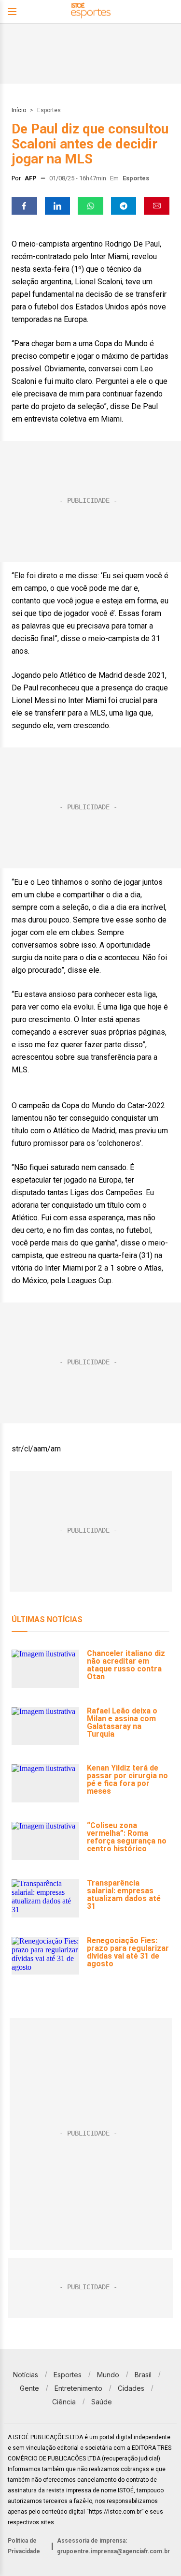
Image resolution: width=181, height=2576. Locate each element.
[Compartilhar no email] (157, 206)
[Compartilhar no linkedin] (58, 206)
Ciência (64, 2402)
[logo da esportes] (91, 12)
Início (19, 110)
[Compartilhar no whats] (90, 206)
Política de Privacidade (24, 2546)
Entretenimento (78, 2388)
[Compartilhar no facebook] (24, 206)
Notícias (26, 2375)
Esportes (49, 110)
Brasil (143, 2375)
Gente (29, 2388)
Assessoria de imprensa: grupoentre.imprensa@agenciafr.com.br (113, 2546)
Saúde (102, 2402)
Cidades (131, 2388)
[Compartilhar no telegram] (124, 206)
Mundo (108, 2375)
